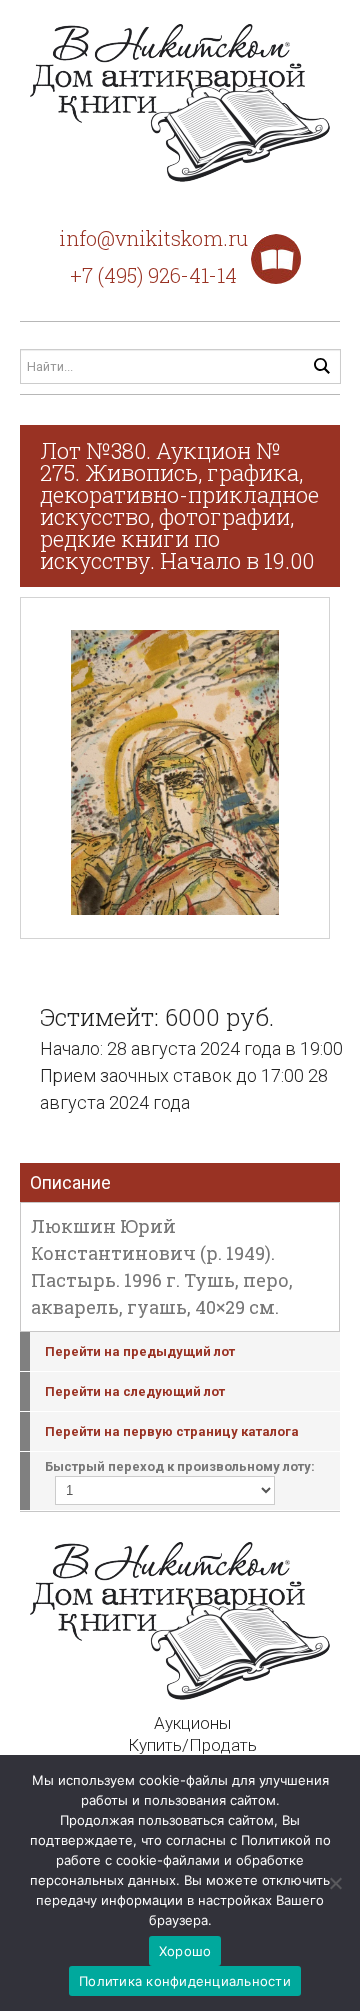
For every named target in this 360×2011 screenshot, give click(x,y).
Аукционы (192, 1723)
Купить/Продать (192, 1745)
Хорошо (185, 1951)
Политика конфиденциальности (185, 1981)
